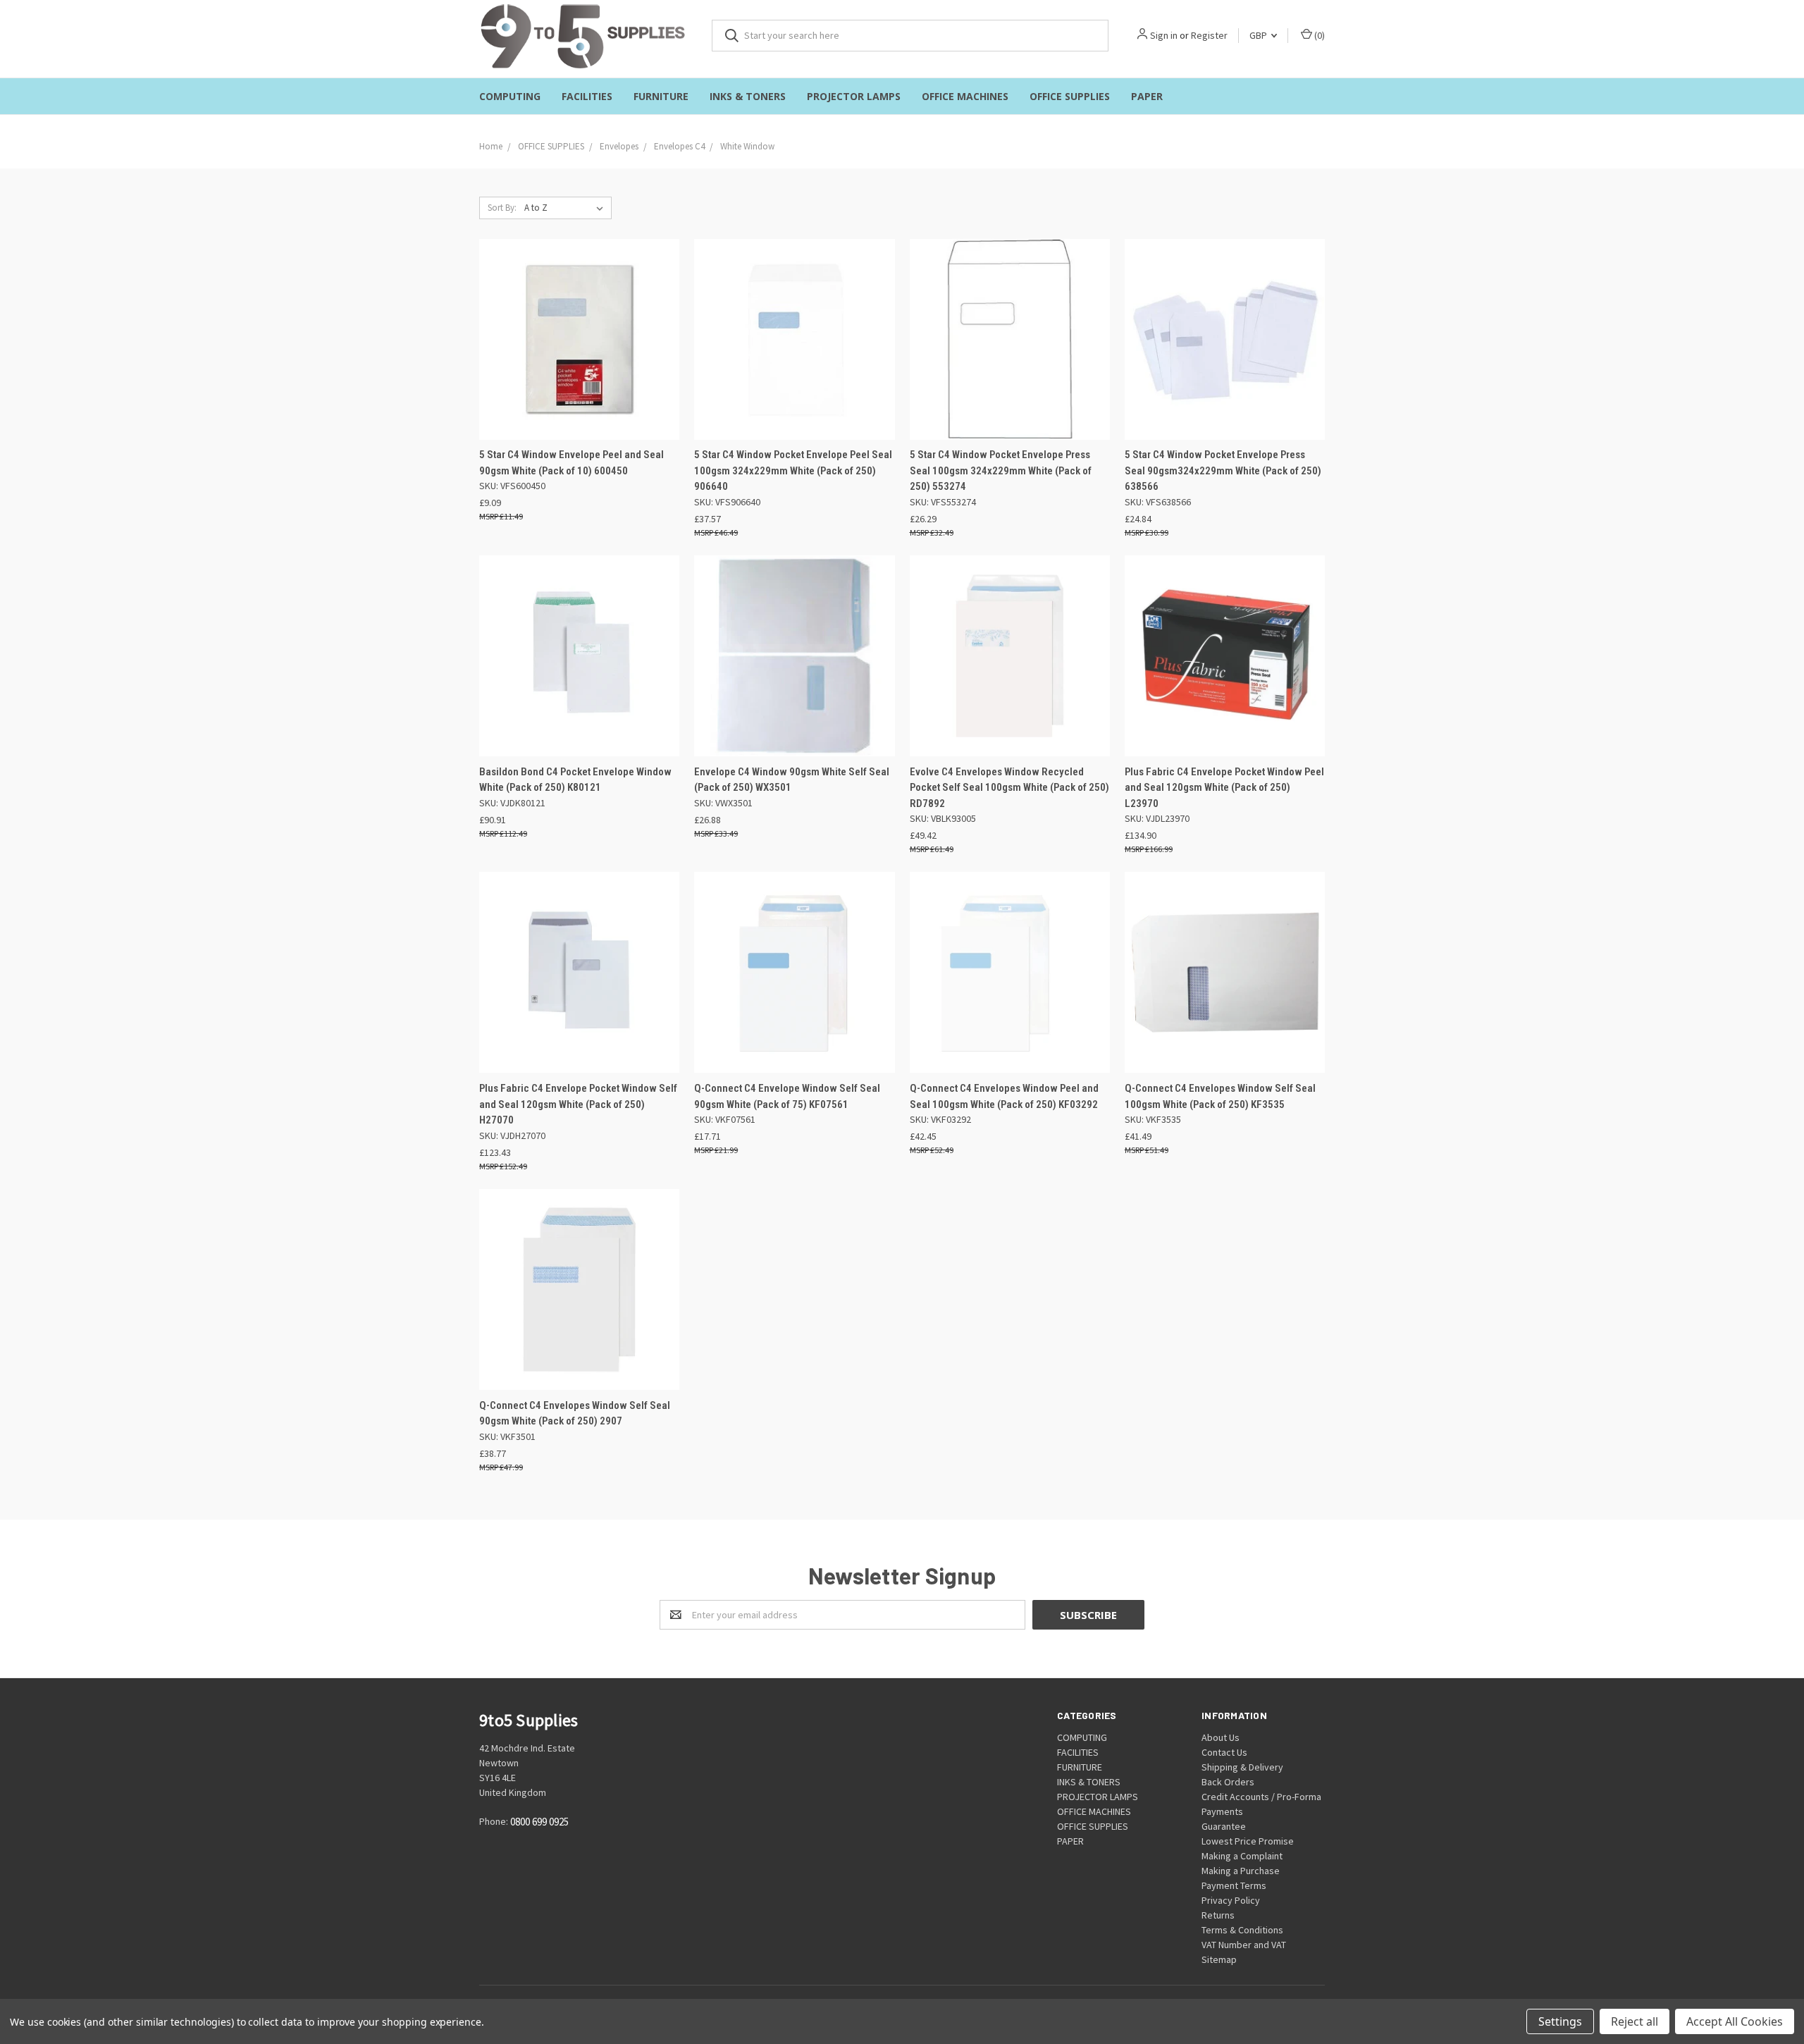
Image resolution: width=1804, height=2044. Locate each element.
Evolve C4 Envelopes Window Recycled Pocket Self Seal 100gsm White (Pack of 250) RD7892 (1009, 788)
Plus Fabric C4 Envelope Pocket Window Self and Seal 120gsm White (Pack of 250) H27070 (578, 1104)
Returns (1218, 1915)
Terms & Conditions (1242, 1930)
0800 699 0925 (539, 1822)
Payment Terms (1234, 1885)
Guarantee (1224, 1826)
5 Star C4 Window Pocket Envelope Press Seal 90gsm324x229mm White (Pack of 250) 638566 (1223, 470)
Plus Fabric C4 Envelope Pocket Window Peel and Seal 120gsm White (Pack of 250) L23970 (1224, 788)
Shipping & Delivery (1242, 1767)
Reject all (1635, 2021)
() (1318, 35)
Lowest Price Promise (1248, 1841)
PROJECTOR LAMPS (854, 96)
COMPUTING (510, 96)
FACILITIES (587, 96)
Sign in (1164, 35)
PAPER (1147, 96)
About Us (1221, 1737)
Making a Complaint (1242, 1856)
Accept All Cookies (1735, 2021)
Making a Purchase (1241, 1871)
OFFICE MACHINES (965, 96)
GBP (1259, 35)
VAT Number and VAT (1244, 1945)
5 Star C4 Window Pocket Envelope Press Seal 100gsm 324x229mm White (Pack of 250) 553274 (1001, 470)
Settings (1560, 2021)
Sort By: (502, 208)
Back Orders (1228, 1782)
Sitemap (1219, 1959)
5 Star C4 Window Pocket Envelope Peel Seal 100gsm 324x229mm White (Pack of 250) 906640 (793, 470)
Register (1209, 35)
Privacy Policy (1231, 1900)
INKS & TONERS (748, 96)
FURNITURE (661, 96)
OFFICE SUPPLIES (1070, 96)
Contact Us (1224, 1752)
